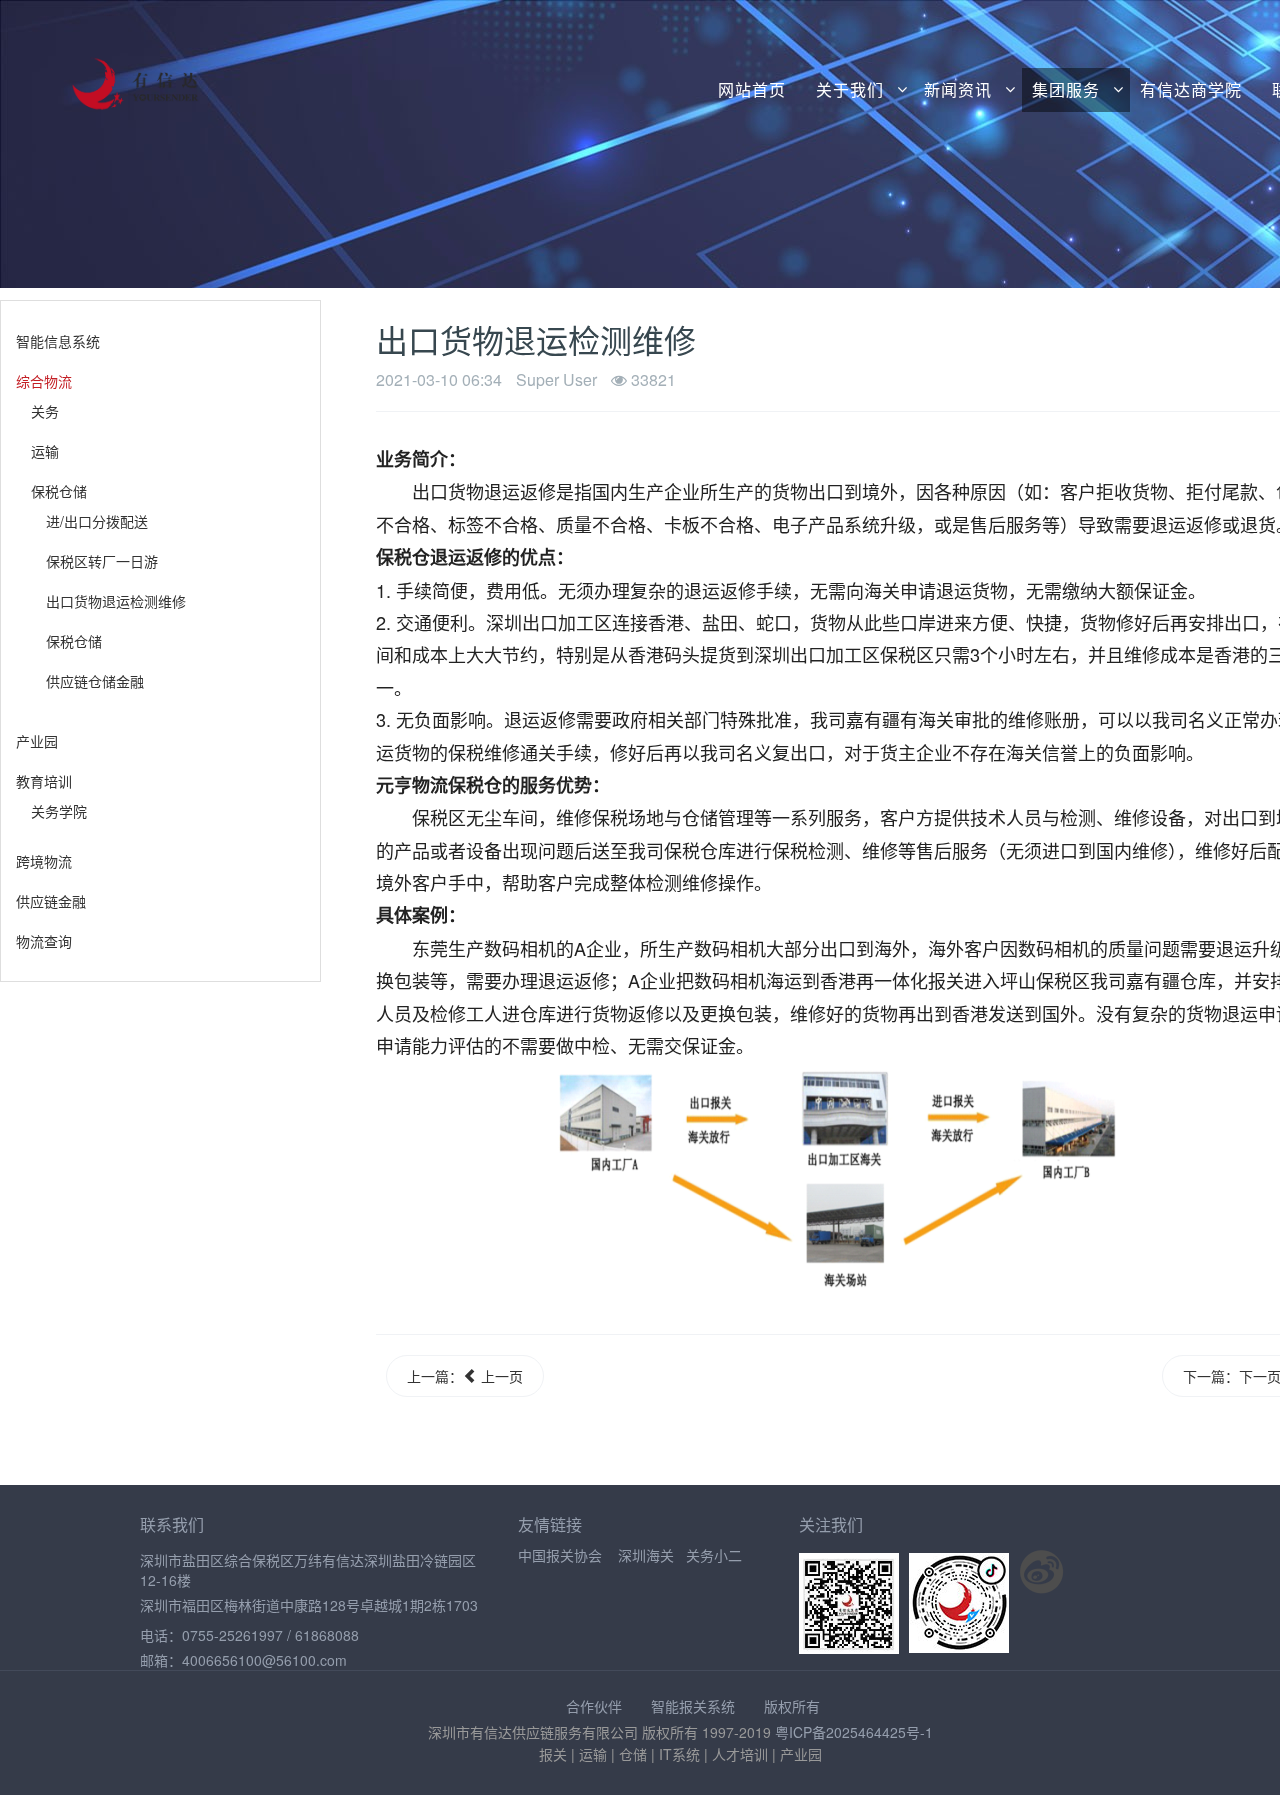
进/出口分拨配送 (97, 521)
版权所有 (792, 1706)
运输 (45, 451)
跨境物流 (44, 861)
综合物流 (44, 381)
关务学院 (59, 811)
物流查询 (44, 941)
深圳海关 (646, 1555)
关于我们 (850, 90)
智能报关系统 (693, 1706)
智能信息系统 (58, 341)
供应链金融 (51, 901)
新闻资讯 (958, 90)
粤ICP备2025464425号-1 (854, 1732)
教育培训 (44, 781)
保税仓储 (59, 491)
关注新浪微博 (1042, 1572)
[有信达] (108, 71)
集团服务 (1066, 90)
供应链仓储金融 (95, 681)
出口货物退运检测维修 (116, 601)
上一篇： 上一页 (465, 1376)
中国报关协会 (560, 1555)
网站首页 (752, 90)
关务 (45, 411)
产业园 (37, 741)
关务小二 (714, 1555)
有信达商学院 (1191, 90)
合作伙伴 (594, 1706)
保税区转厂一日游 (102, 561)
